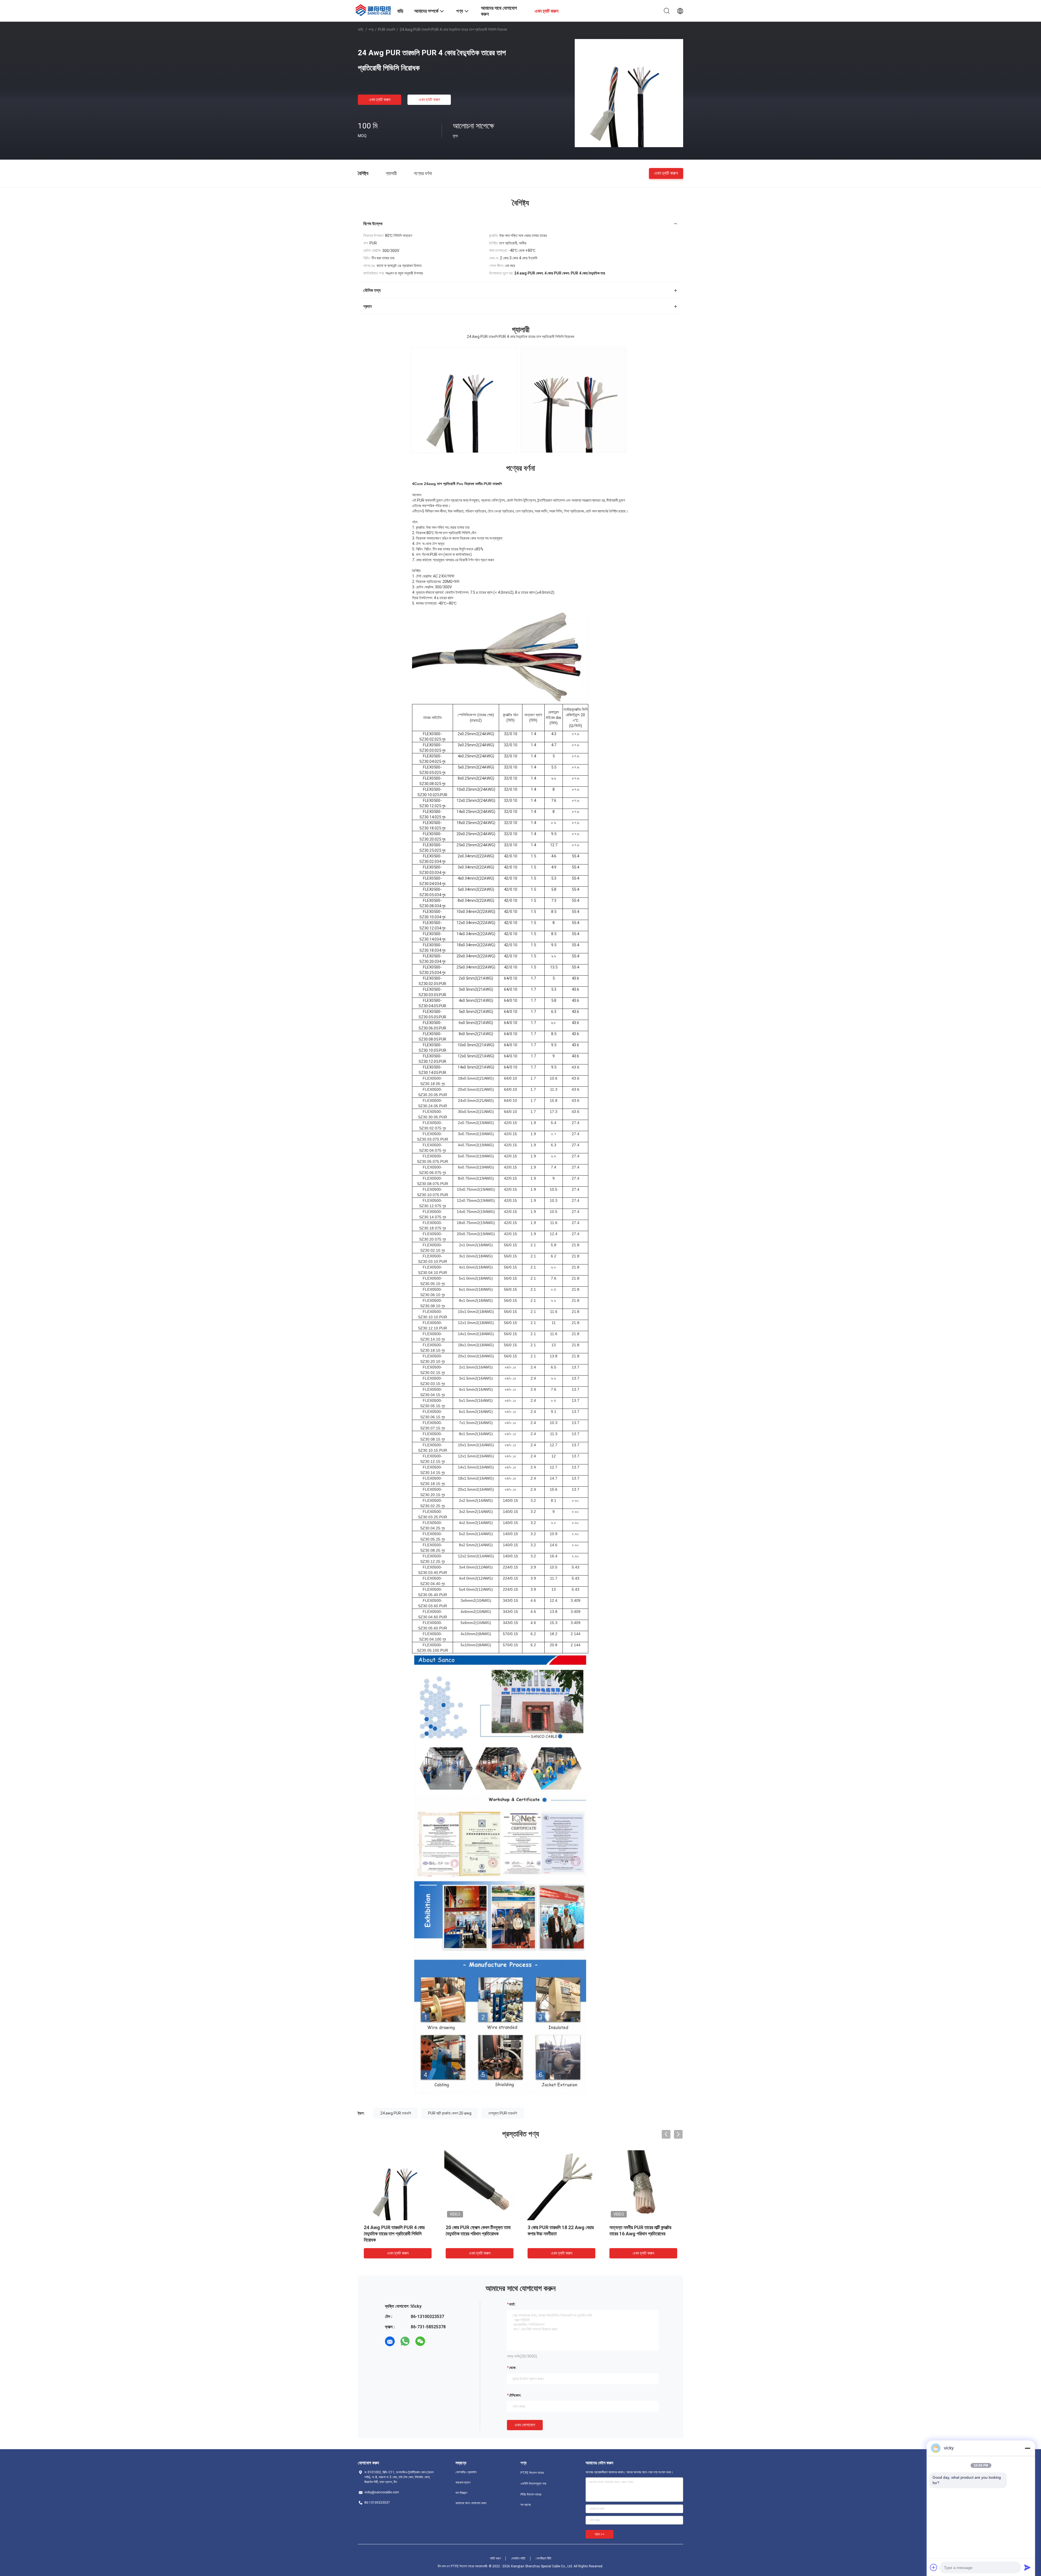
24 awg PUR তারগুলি (396, 2113)
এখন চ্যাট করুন (380, 100)
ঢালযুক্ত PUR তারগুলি (503, 2113)
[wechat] (420, 2341)
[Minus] (1027, 2448)
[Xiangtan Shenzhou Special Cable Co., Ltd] (374, 9)
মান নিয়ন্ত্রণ (461, 2493)
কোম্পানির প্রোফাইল (466, 2472)
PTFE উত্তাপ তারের (532, 2473)
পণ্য (371, 30)
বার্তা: (512, 2304)
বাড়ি (361, 30)
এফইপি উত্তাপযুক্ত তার (533, 2484)
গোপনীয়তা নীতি (544, 2558)
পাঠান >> (600, 2534)
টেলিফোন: (515, 2395)
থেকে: (513, 2368)
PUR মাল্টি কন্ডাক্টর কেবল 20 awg (450, 2113)
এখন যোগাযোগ (525, 2425)
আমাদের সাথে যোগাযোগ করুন (471, 2503)
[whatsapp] (405, 2341)
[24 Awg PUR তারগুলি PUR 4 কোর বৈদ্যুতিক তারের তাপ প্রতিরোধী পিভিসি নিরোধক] (629, 93)
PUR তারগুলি (387, 30)
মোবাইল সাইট (518, 2558)
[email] (390, 2341)
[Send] (1027, 2567)
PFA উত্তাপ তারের (531, 2494)
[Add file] (934, 2567)
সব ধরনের (526, 2505)
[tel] (435, 2341)
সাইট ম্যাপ (495, 2558)
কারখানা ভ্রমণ (463, 2483)
